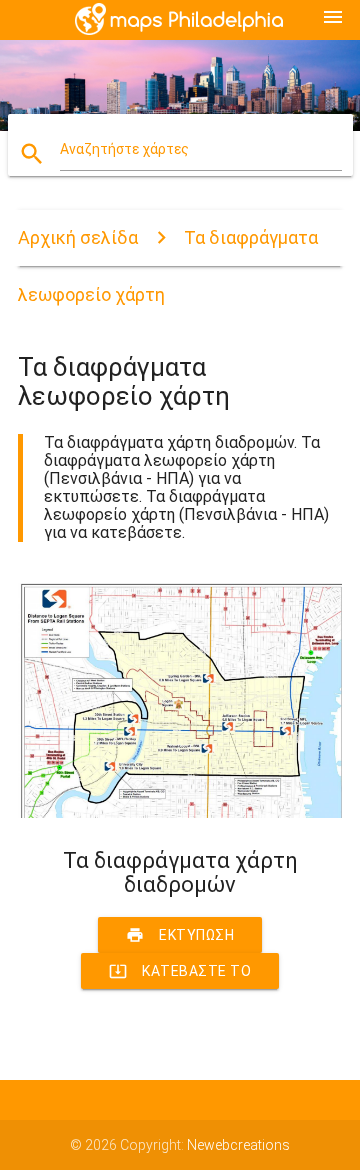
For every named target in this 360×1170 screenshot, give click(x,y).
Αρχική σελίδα (78, 237)
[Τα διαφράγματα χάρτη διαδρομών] (180, 813)
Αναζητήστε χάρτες (124, 149)
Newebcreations (238, 1145)
